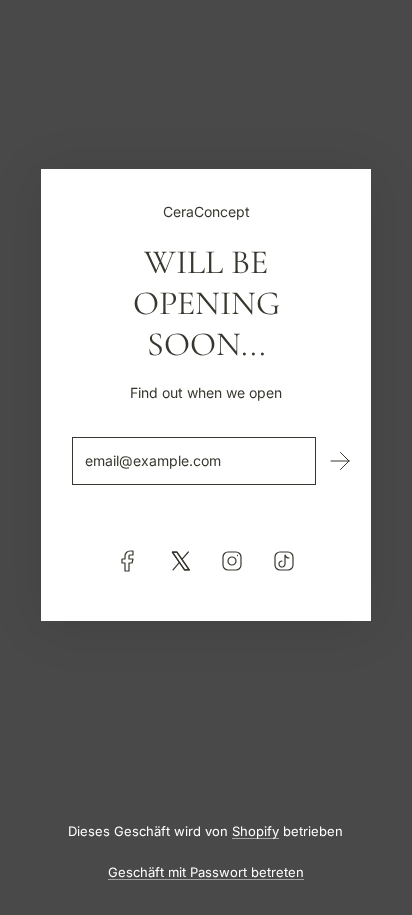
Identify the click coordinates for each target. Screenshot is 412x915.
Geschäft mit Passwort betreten (206, 872)
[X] (180, 561)
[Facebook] (128, 561)
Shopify (255, 831)
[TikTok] (284, 561)
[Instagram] (232, 561)
